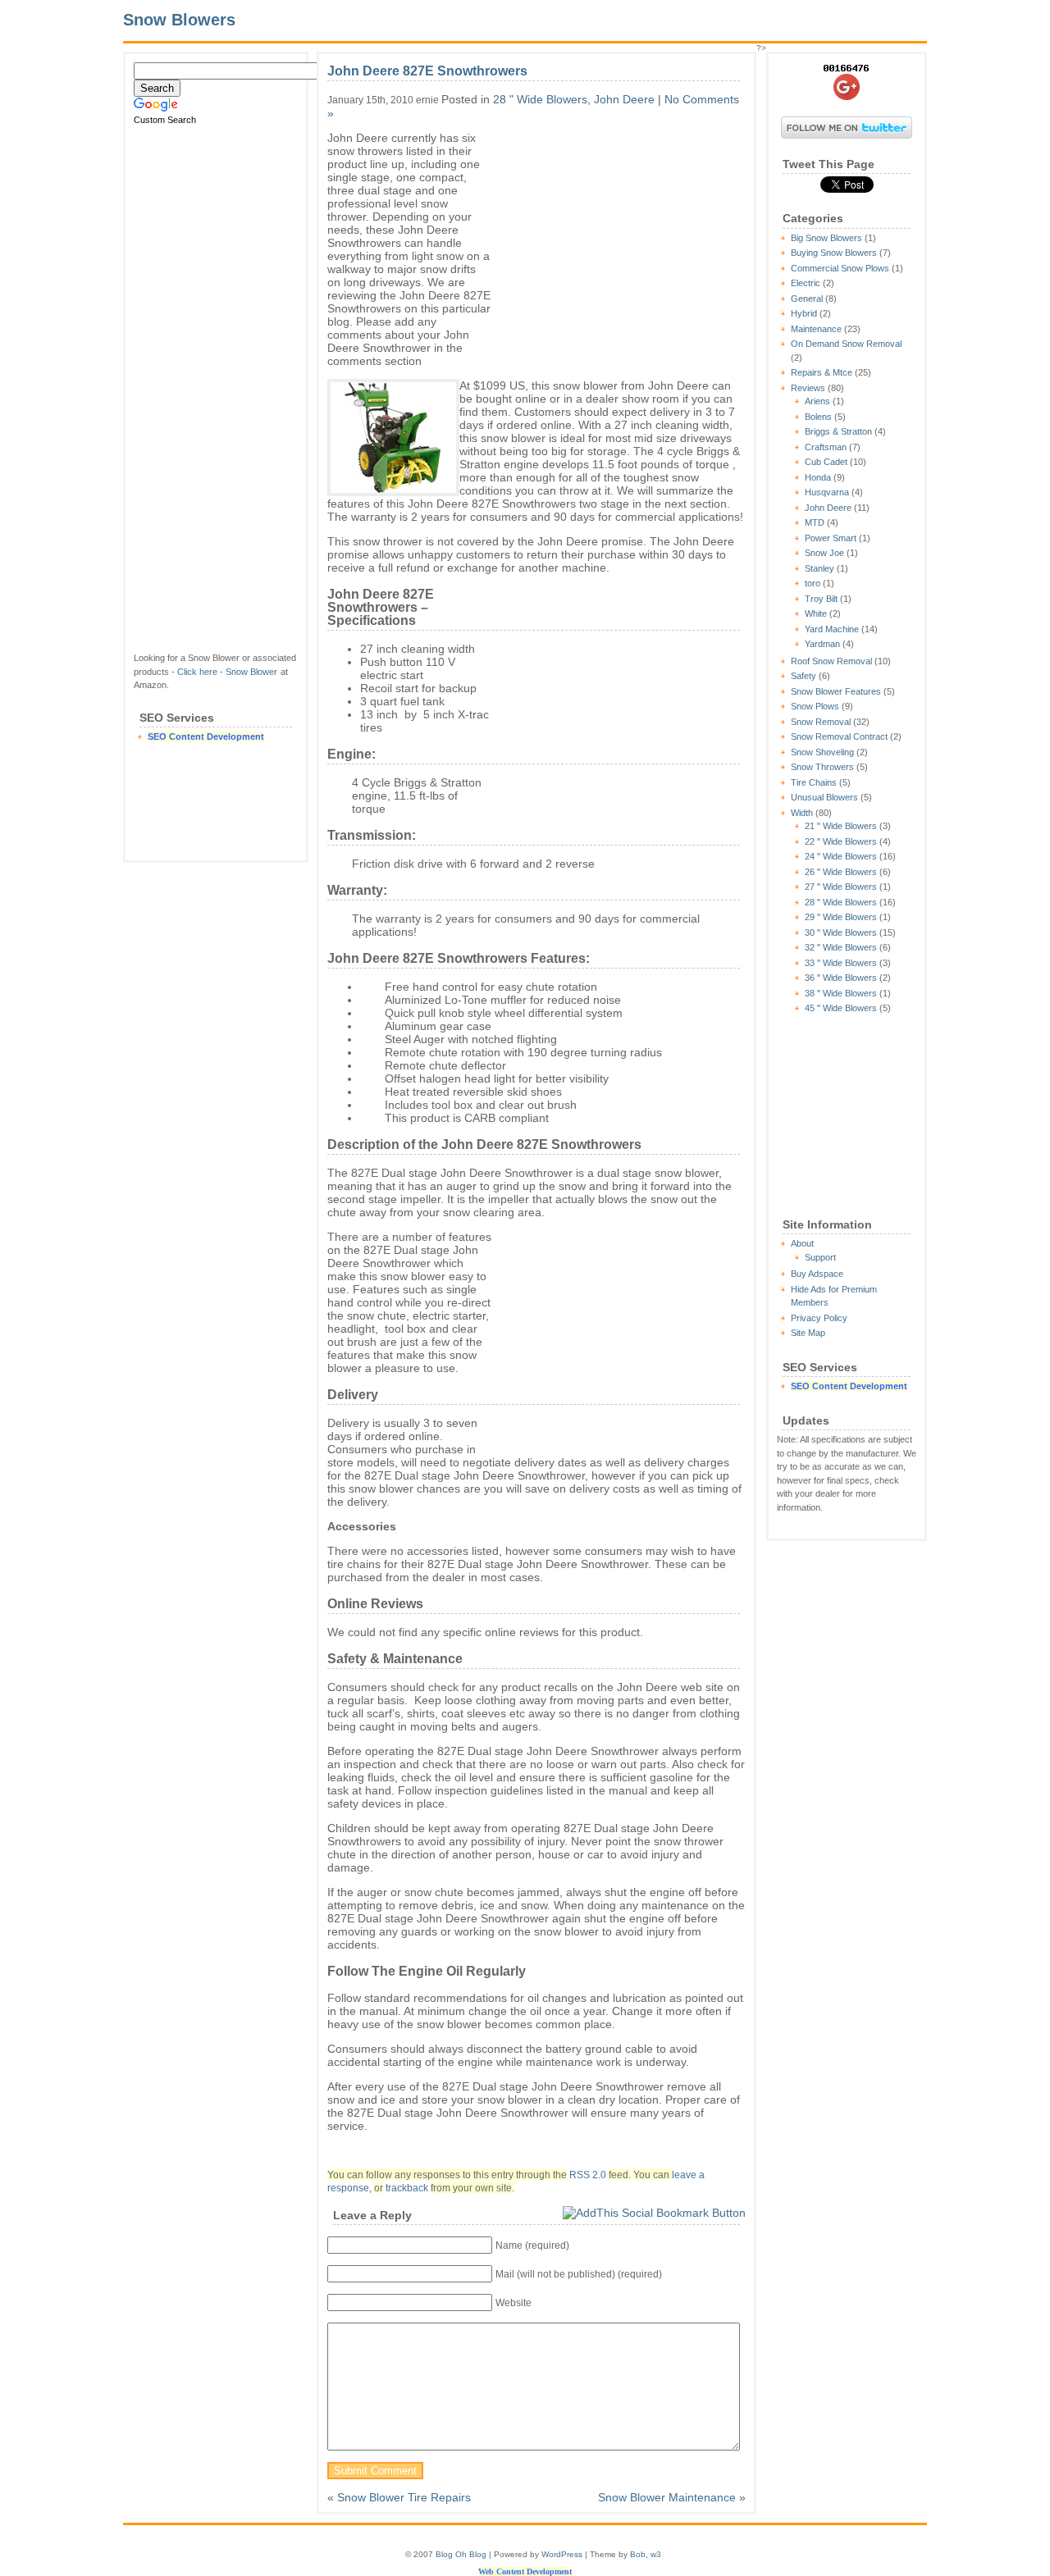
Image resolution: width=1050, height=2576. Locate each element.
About (802, 1243)
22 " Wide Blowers (841, 841)
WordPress (562, 2554)
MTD (815, 522)
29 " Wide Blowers (841, 917)
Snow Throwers (822, 767)
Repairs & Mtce (822, 372)
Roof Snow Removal (831, 661)
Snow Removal (821, 722)
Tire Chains (814, 782)
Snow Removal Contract (839, 736)
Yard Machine (832, 629)
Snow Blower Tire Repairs (404, 2497)
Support (820, 1257)
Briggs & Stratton (838, 431)
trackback (407, 2188)
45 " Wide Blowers (841, 1008)
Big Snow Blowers (826, 238)
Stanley (819, 568)
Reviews (808, 388)
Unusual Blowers (824, 797)
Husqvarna (827, 492)
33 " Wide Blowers (841, 963)
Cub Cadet (826, 462)
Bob (638, 2554)
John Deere (828, 508)
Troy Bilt (821, 599)
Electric (806, 283)
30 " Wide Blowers (841, 932)
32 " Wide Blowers (841, 947)
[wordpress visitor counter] (847, 68)
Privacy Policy (819, 1318)
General (807, 299)
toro (813, 583)
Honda (818, 477)
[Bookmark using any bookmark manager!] (654, 2213)
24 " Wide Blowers (841, 856)
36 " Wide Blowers (841, 978)
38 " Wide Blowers (841, 993)
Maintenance (816, 329)
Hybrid (804, 313)
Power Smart (831, 538)
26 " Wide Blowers (841, 872)
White (816, 613)
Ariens (817, 401)
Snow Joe (824, 553)
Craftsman (826, 447)
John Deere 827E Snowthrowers (427, 71)
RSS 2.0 (588, 2175)
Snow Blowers (179, 20)
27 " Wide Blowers (841, 887)
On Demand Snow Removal (846, 344)
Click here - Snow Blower (227, 672)
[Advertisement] (216, 389)
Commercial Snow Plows (840, 268)
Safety (803, 676)
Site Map (808, 1333)
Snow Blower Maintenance (667, 2497)
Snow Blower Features (836, 691)
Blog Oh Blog (461, 2554)
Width (802, 813)
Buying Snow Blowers (834, 253)
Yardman (822, 644)
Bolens (818, 417)
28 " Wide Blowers (841, 902)
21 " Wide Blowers (841, 826)
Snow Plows (815, 706)
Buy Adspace (817, 1274)
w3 (656, 2554)
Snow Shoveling (822, 752)
